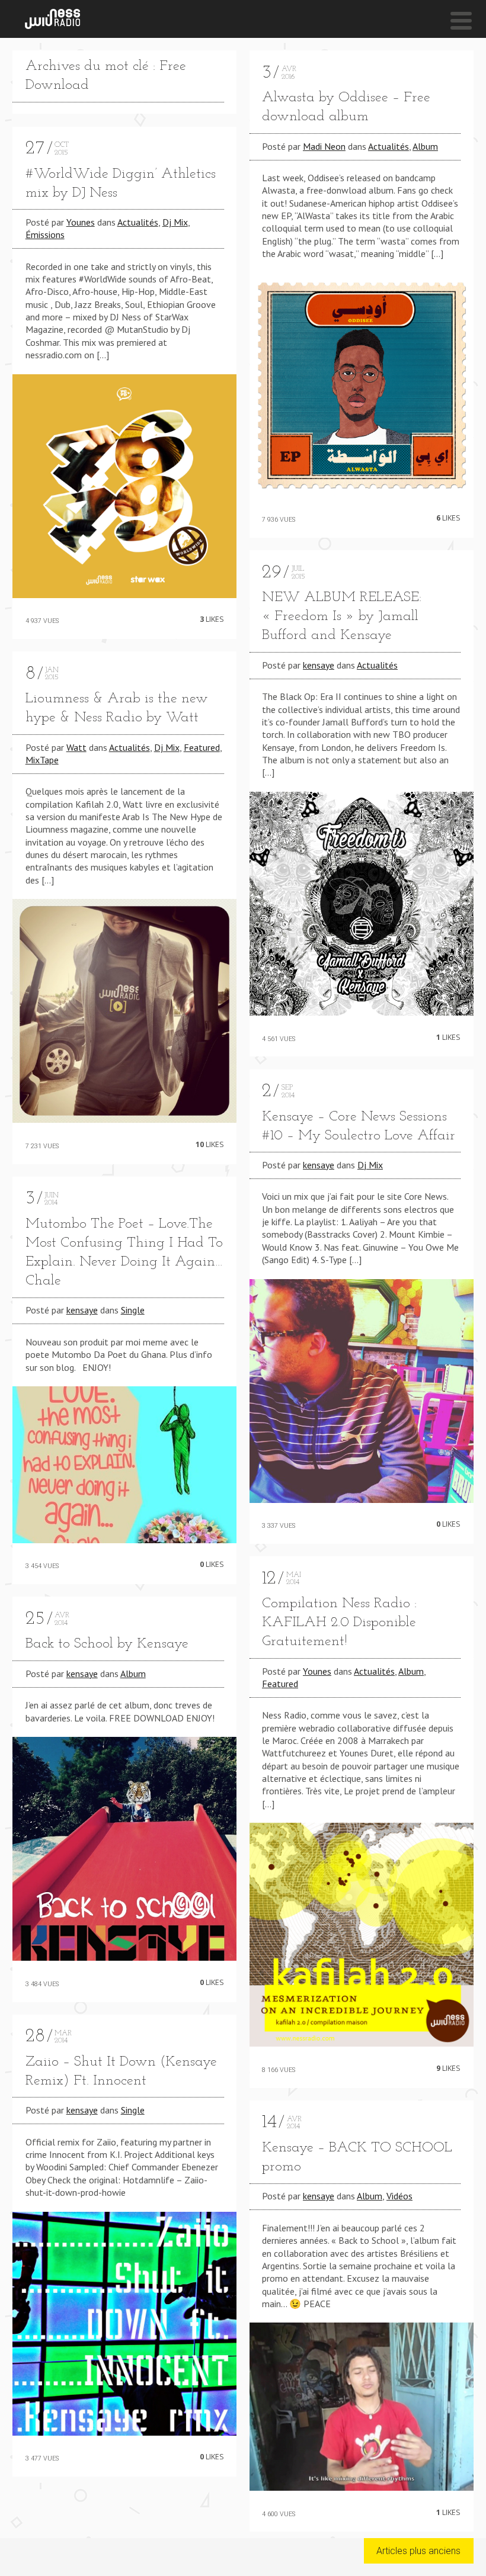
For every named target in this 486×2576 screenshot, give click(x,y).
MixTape (42, 760)
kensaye (82, 1310)
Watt (76, 747)
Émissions (45, 235)
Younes (81, 222)
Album (133, 1674)
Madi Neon (324, 146)
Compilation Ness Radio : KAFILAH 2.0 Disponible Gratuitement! (339, 1623)
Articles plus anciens (418, 2551)
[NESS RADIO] (52, 19)
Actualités (138, 222)
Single (133, 1310)
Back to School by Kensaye (107, 1644)
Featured (202, 747)
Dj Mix (175, 222)
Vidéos (399, 2196)
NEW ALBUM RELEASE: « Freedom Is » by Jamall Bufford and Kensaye (342, 616)
